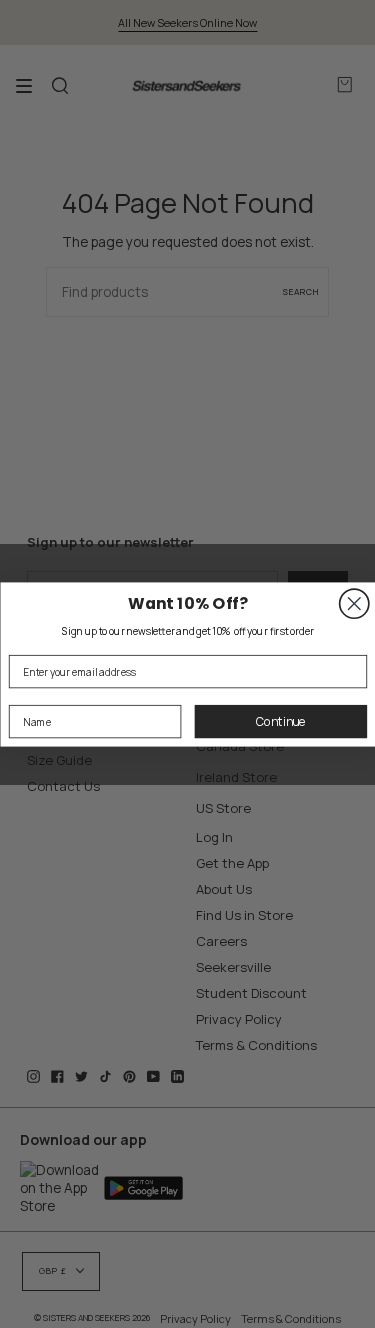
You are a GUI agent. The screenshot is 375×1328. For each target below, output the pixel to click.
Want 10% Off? (188, 603)
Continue (280, 721)
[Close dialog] (353, 603)
